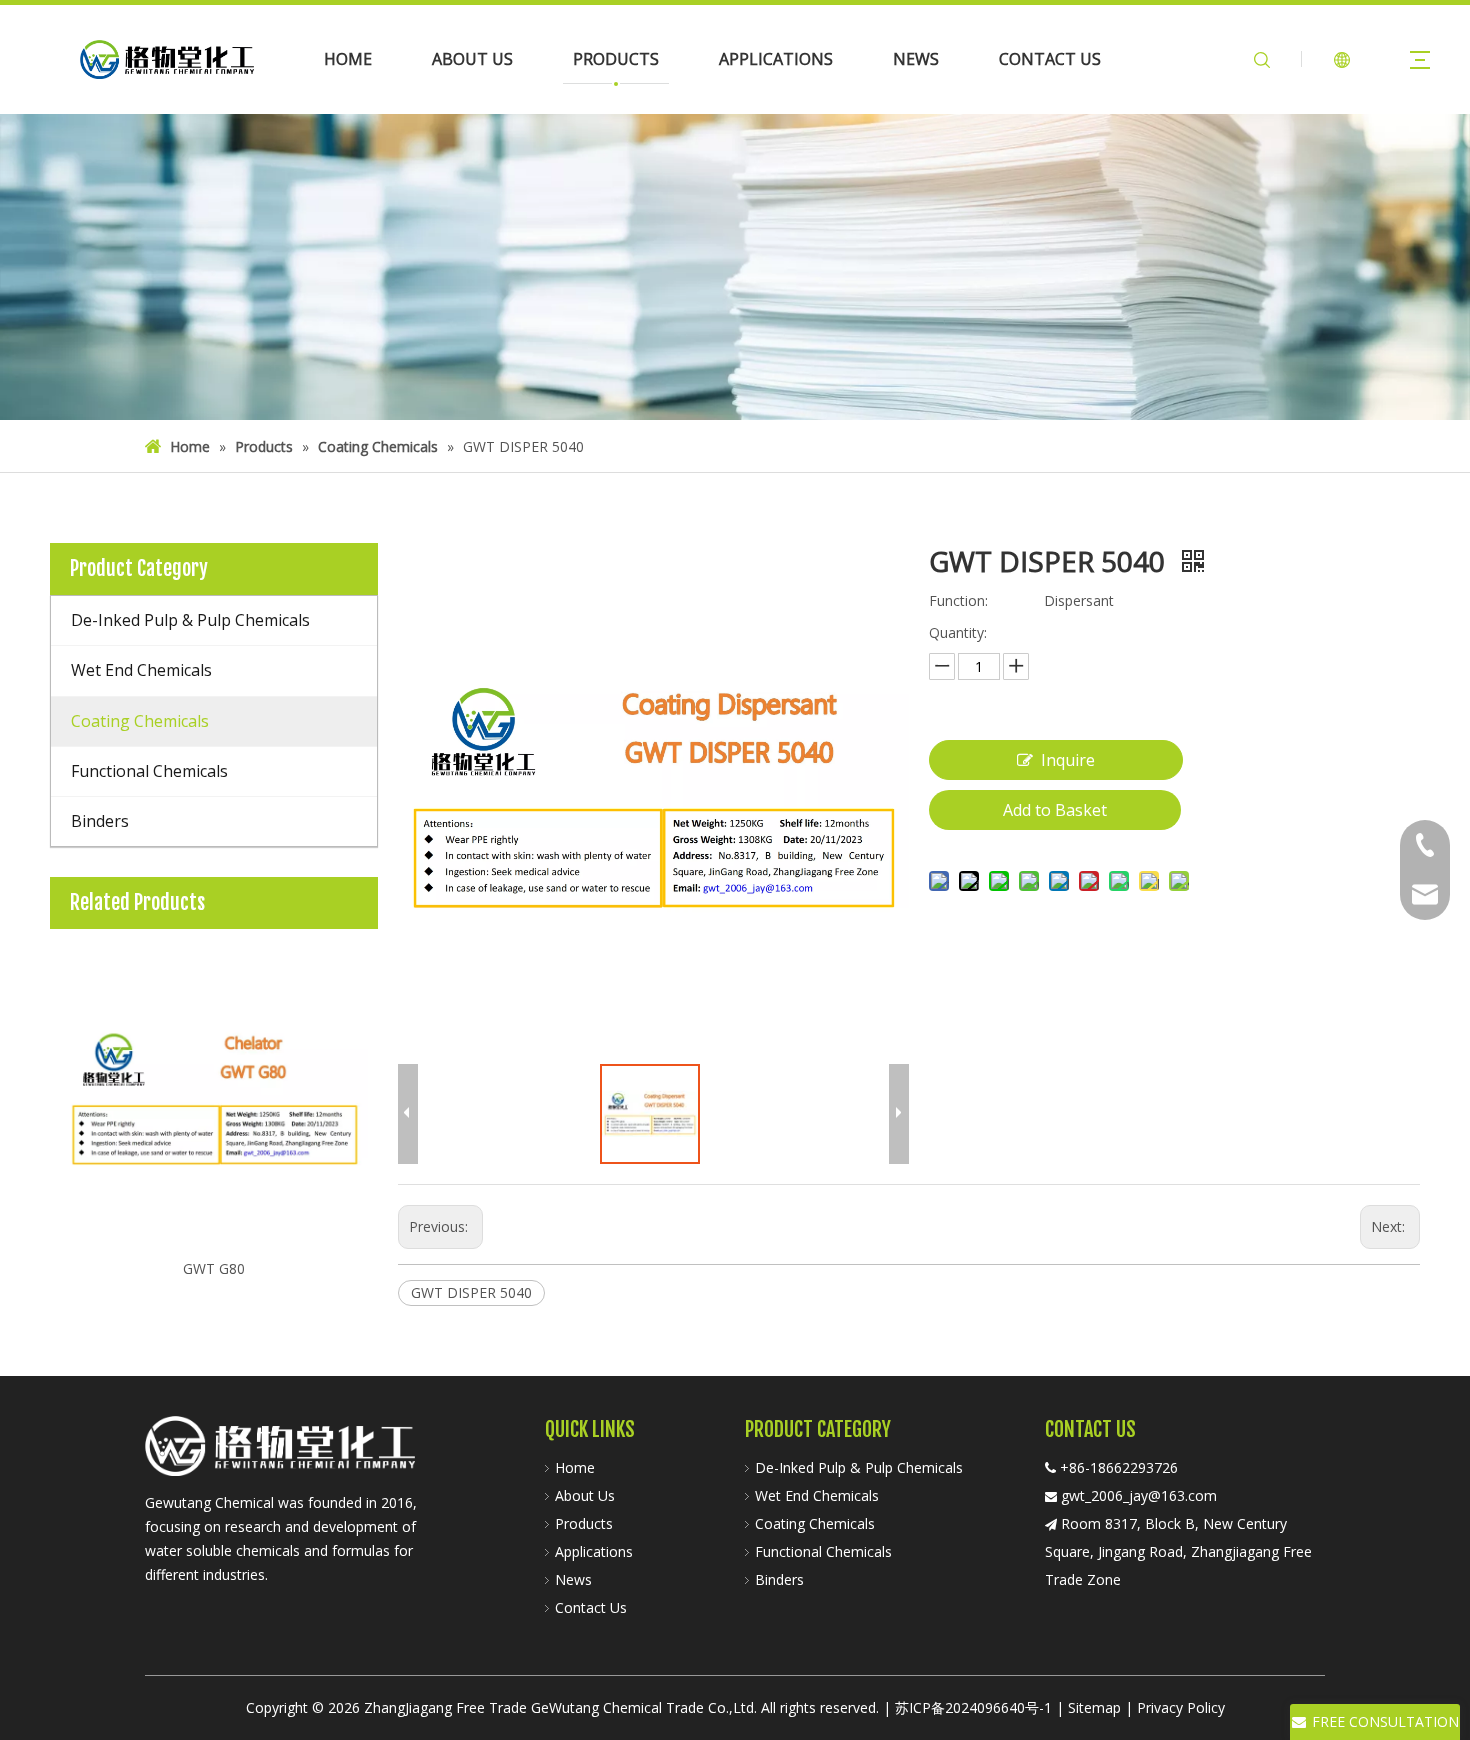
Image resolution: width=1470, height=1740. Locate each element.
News (573, 1579)
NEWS (916, 59)
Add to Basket (1055, 810)
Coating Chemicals (815, 1523)
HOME (348, 59)
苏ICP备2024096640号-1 (973, 1707)
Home (575, 1467)
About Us (585, 1495)
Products (584, 1523)
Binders (779, 1579)
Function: (958, 600)
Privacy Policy (1181, 1707)
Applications (594, 1551)
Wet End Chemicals (817, 1495)
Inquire (1068, 760)
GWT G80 (214, 1268)
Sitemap (1094, 1707)
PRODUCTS (616, 59)
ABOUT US (472, 59)
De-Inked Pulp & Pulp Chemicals (859, 1467)
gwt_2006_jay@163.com (1139, 1495)
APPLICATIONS (776, 59)
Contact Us (591, 1607)
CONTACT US (1050, 59)
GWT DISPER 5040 (471, 1292)
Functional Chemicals (823, 1551)
